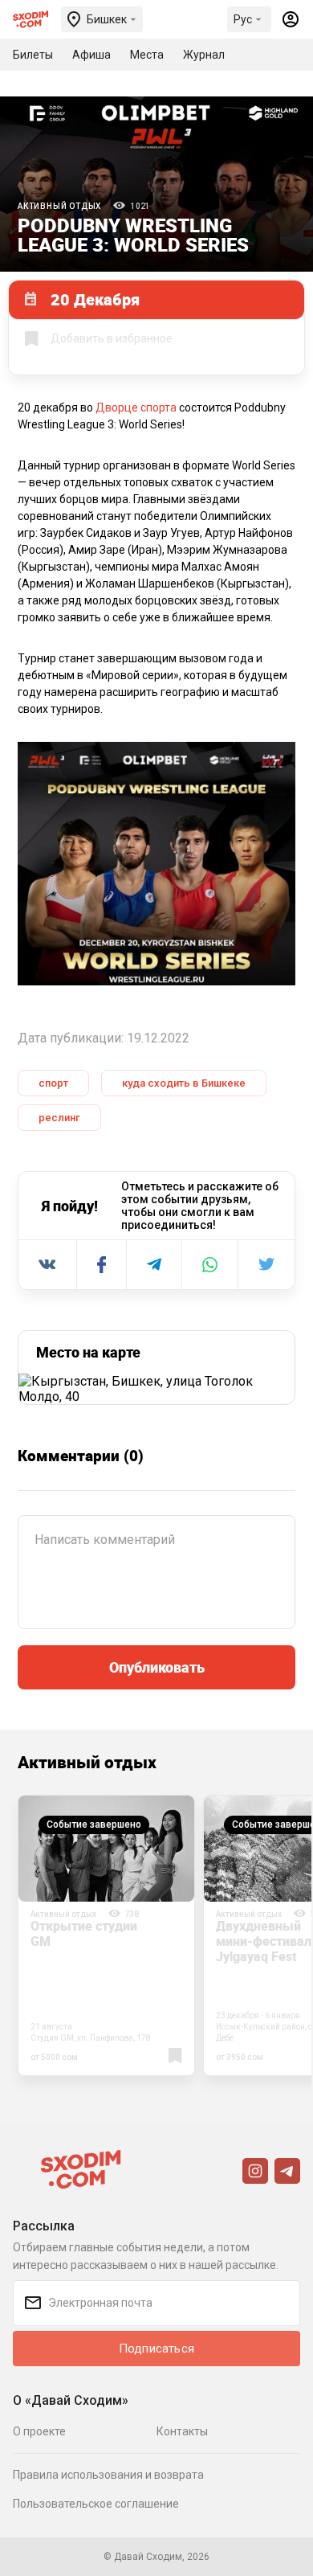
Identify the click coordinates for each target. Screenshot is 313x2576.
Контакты (182, 2431)
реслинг (59, 1118)
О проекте (39, 2431)
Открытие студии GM (84, 1933)
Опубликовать (157, 1667)
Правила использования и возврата (108, 2475)
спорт (53, 1083)
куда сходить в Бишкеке (184, 1083)
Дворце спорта (136, 407)
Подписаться (156, 2349)
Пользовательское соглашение (96, 2504)
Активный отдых (59, 206)
